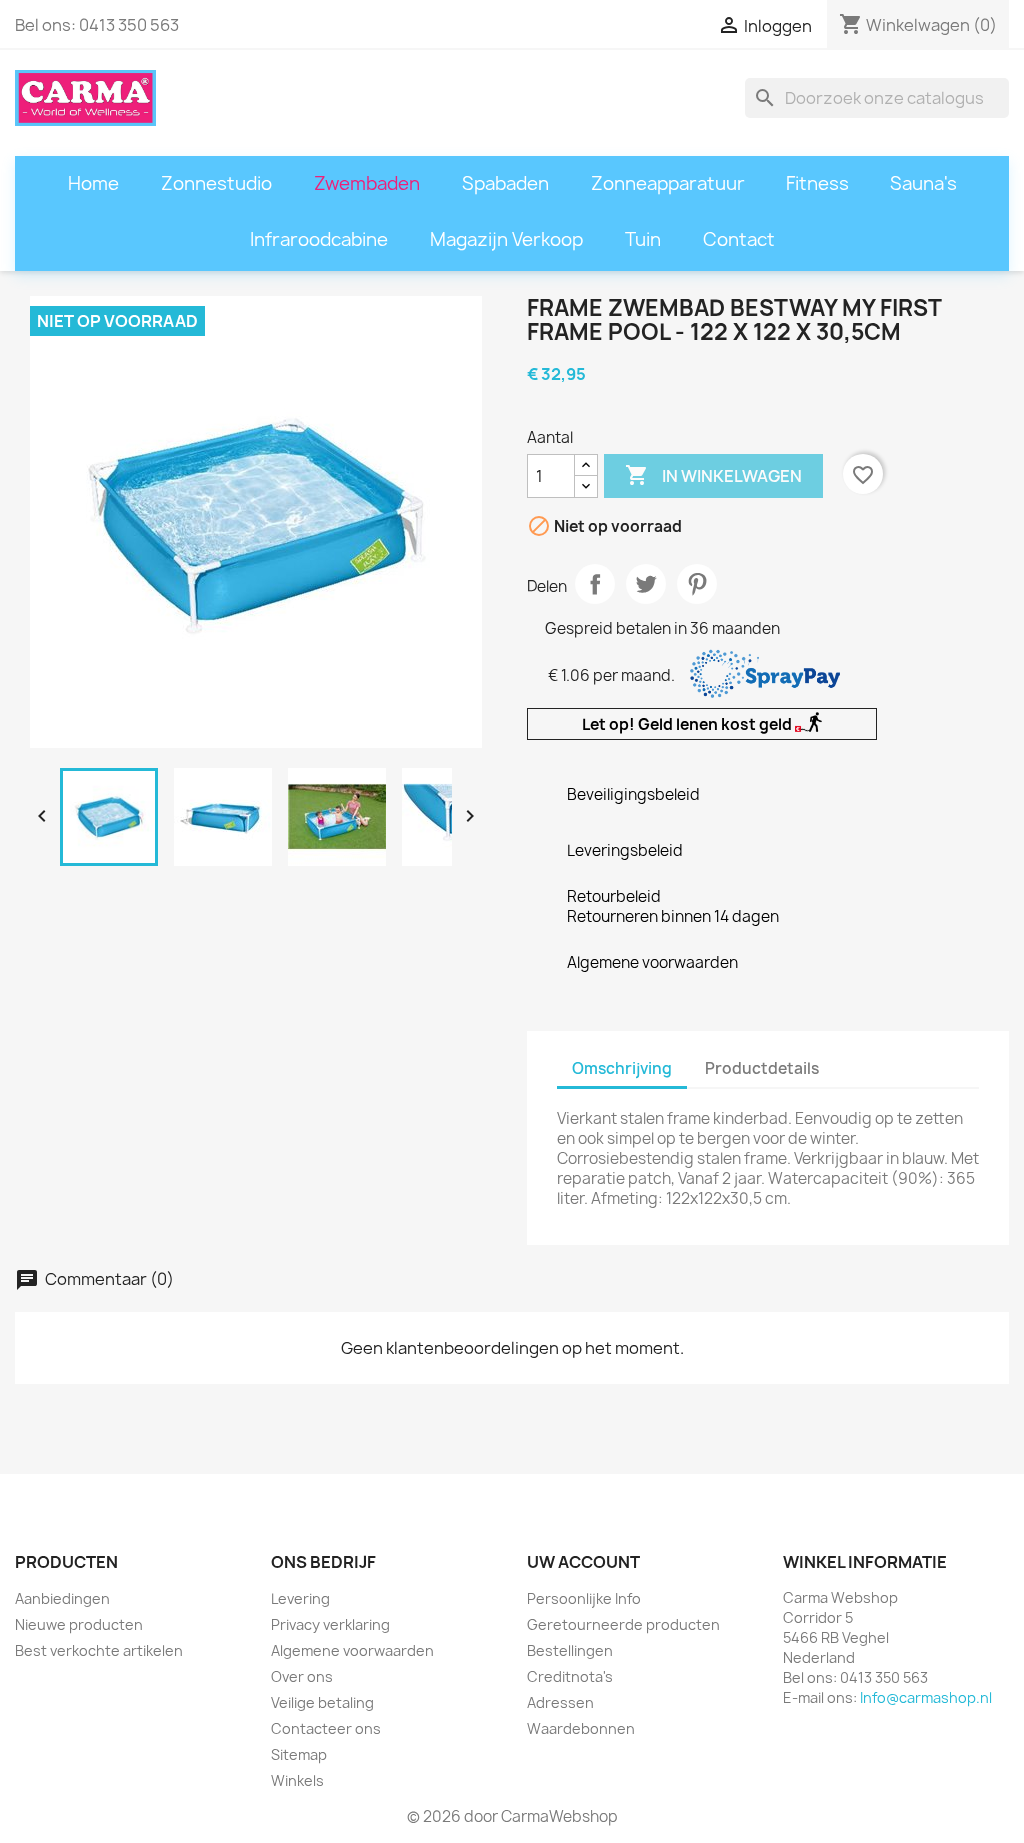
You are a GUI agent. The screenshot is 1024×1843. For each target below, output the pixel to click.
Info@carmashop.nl (926, 1697)
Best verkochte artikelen (99, 1650)
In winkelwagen (713, 475)
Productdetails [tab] (762, 1068)
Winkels (297, 1780)
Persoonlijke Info (584, 1598)
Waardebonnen (581, 1728)
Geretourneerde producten (623, 1624)
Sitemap (299, 1754)
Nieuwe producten (79, 1624)
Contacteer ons (326, 1728)
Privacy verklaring (330, 1624)
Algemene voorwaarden (352, 1650)
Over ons (302, 1676)
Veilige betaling (322, 1702)
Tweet (646, 584)
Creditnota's (570, 1676)
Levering (300, 1598)
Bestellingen (570, 1650)
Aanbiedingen (62, 1598)
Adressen (560, 1702)
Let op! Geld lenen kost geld (688, 724)
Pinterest (697, 584)
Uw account (583, 1562)
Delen (595, 584)
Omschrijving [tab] (622, 1068)
